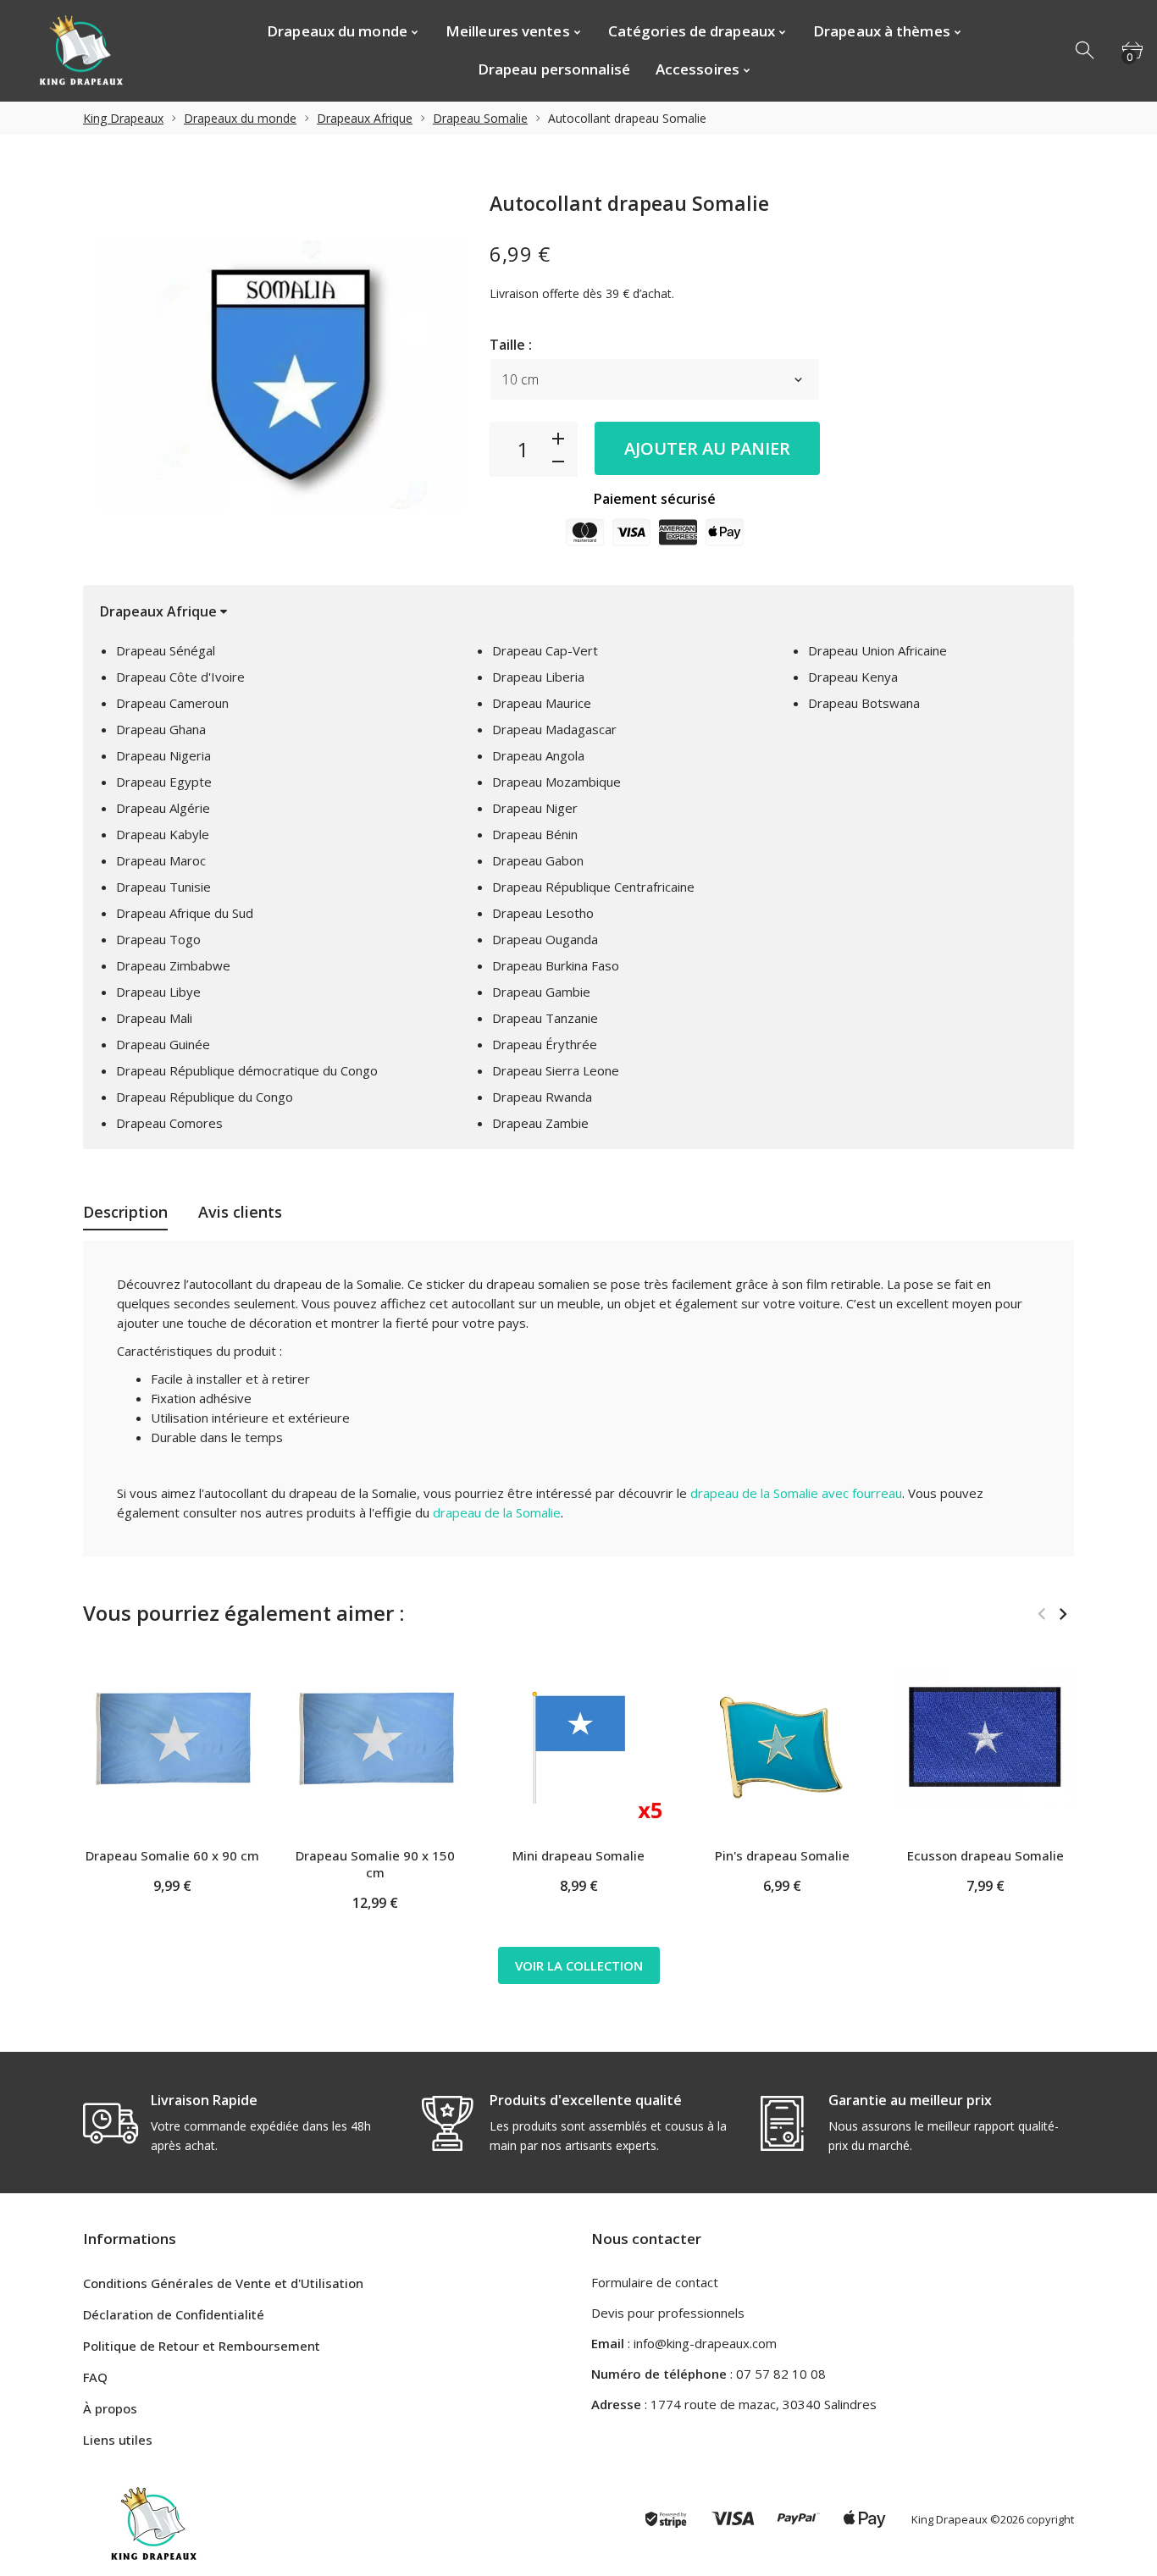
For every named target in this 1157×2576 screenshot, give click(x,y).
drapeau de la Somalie (497, 1512)
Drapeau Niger (535, 808)
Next (1063, 1614)
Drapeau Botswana (864, 703)
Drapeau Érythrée (545, 1044)
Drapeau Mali (154, 1018)
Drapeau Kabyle (163, 834)
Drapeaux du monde (240, 118)
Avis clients (240, 1212)
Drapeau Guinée (163, 1044)
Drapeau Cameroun (172, 703)
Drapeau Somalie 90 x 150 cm (375, 1864)
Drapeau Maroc (161, 860)
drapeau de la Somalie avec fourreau (796, 1493)
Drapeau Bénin (535, 834)
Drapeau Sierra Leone (556, 1070)
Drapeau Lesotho (543, 913)
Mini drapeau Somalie (578, 1855)
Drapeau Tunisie (163, 887)
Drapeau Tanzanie (545, 1018)
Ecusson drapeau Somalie (985, 1855)
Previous (1041, 1614)
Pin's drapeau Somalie (782, 1855)
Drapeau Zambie (540, 1123)
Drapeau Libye (158, 992)
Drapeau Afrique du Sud (185, 913)
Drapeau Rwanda (542, 1097)
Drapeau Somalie (480, 118)
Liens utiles (118, 2440)
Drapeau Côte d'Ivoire (180, 677)
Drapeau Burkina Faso (556, 965)
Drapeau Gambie (541, 992)
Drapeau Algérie (163, 808)
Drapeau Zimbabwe (173, 965)
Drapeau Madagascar (554, 729)
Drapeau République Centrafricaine (593, 887)
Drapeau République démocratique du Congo (247, 1070)
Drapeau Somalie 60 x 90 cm (172, 1855)
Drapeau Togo (158, 939)
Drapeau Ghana (161, 729)
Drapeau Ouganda (545, 939)
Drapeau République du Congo (205, 1097)
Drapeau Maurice (542, 703)
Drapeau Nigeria (163, 755)
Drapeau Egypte (164, 782)
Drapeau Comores (169, 1123)
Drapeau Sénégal (166, 650)
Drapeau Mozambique (556, 782)
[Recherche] (1086, 51)
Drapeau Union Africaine (877, 650)
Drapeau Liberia (538, 677)
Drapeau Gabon (538, 860)
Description (125, 1212)
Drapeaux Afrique (365, 118)
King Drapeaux (123, 118)
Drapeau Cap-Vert (545, 650)
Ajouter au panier (707, 448)
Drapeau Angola (538, 755)
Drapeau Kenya (853, 677)
